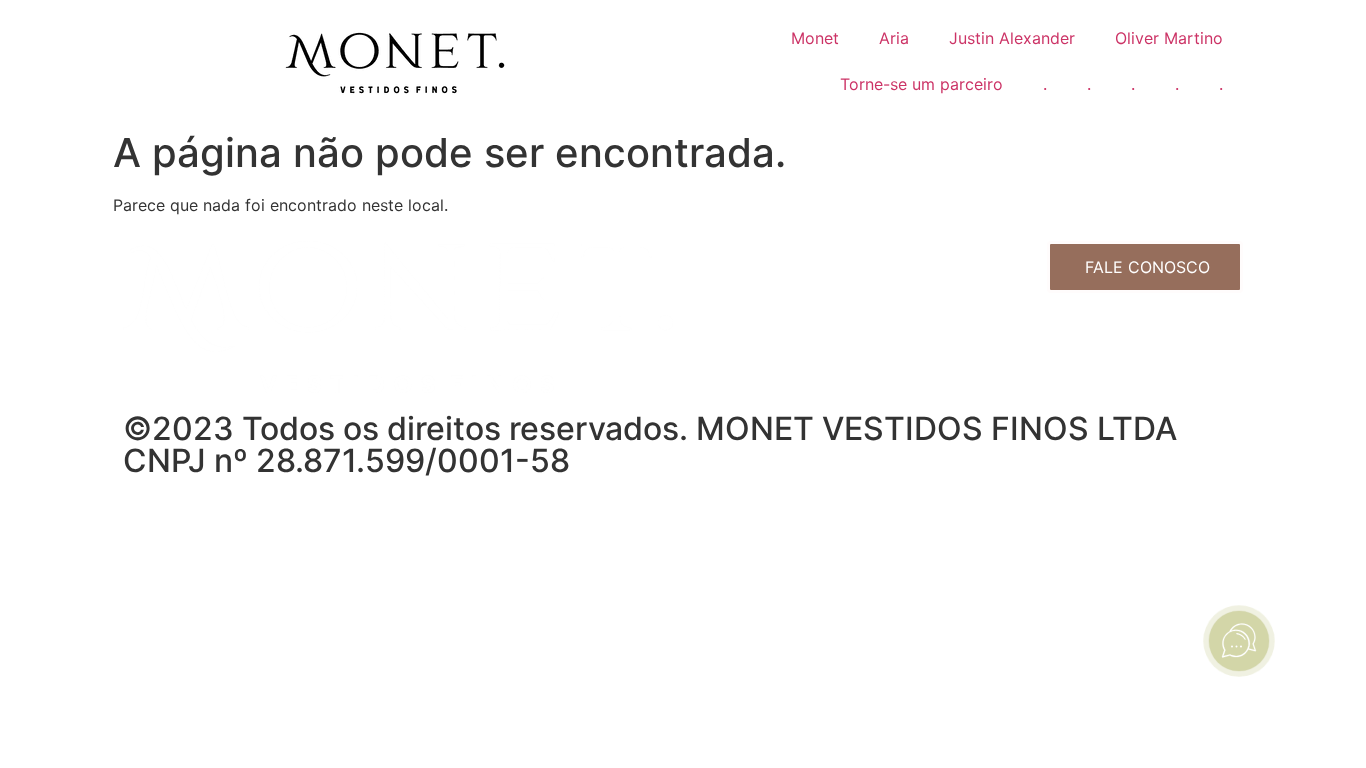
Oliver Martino (1169, 38)
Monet (815, 38)
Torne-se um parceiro (921, 84)
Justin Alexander (1012, 38)
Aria (894, 38)
